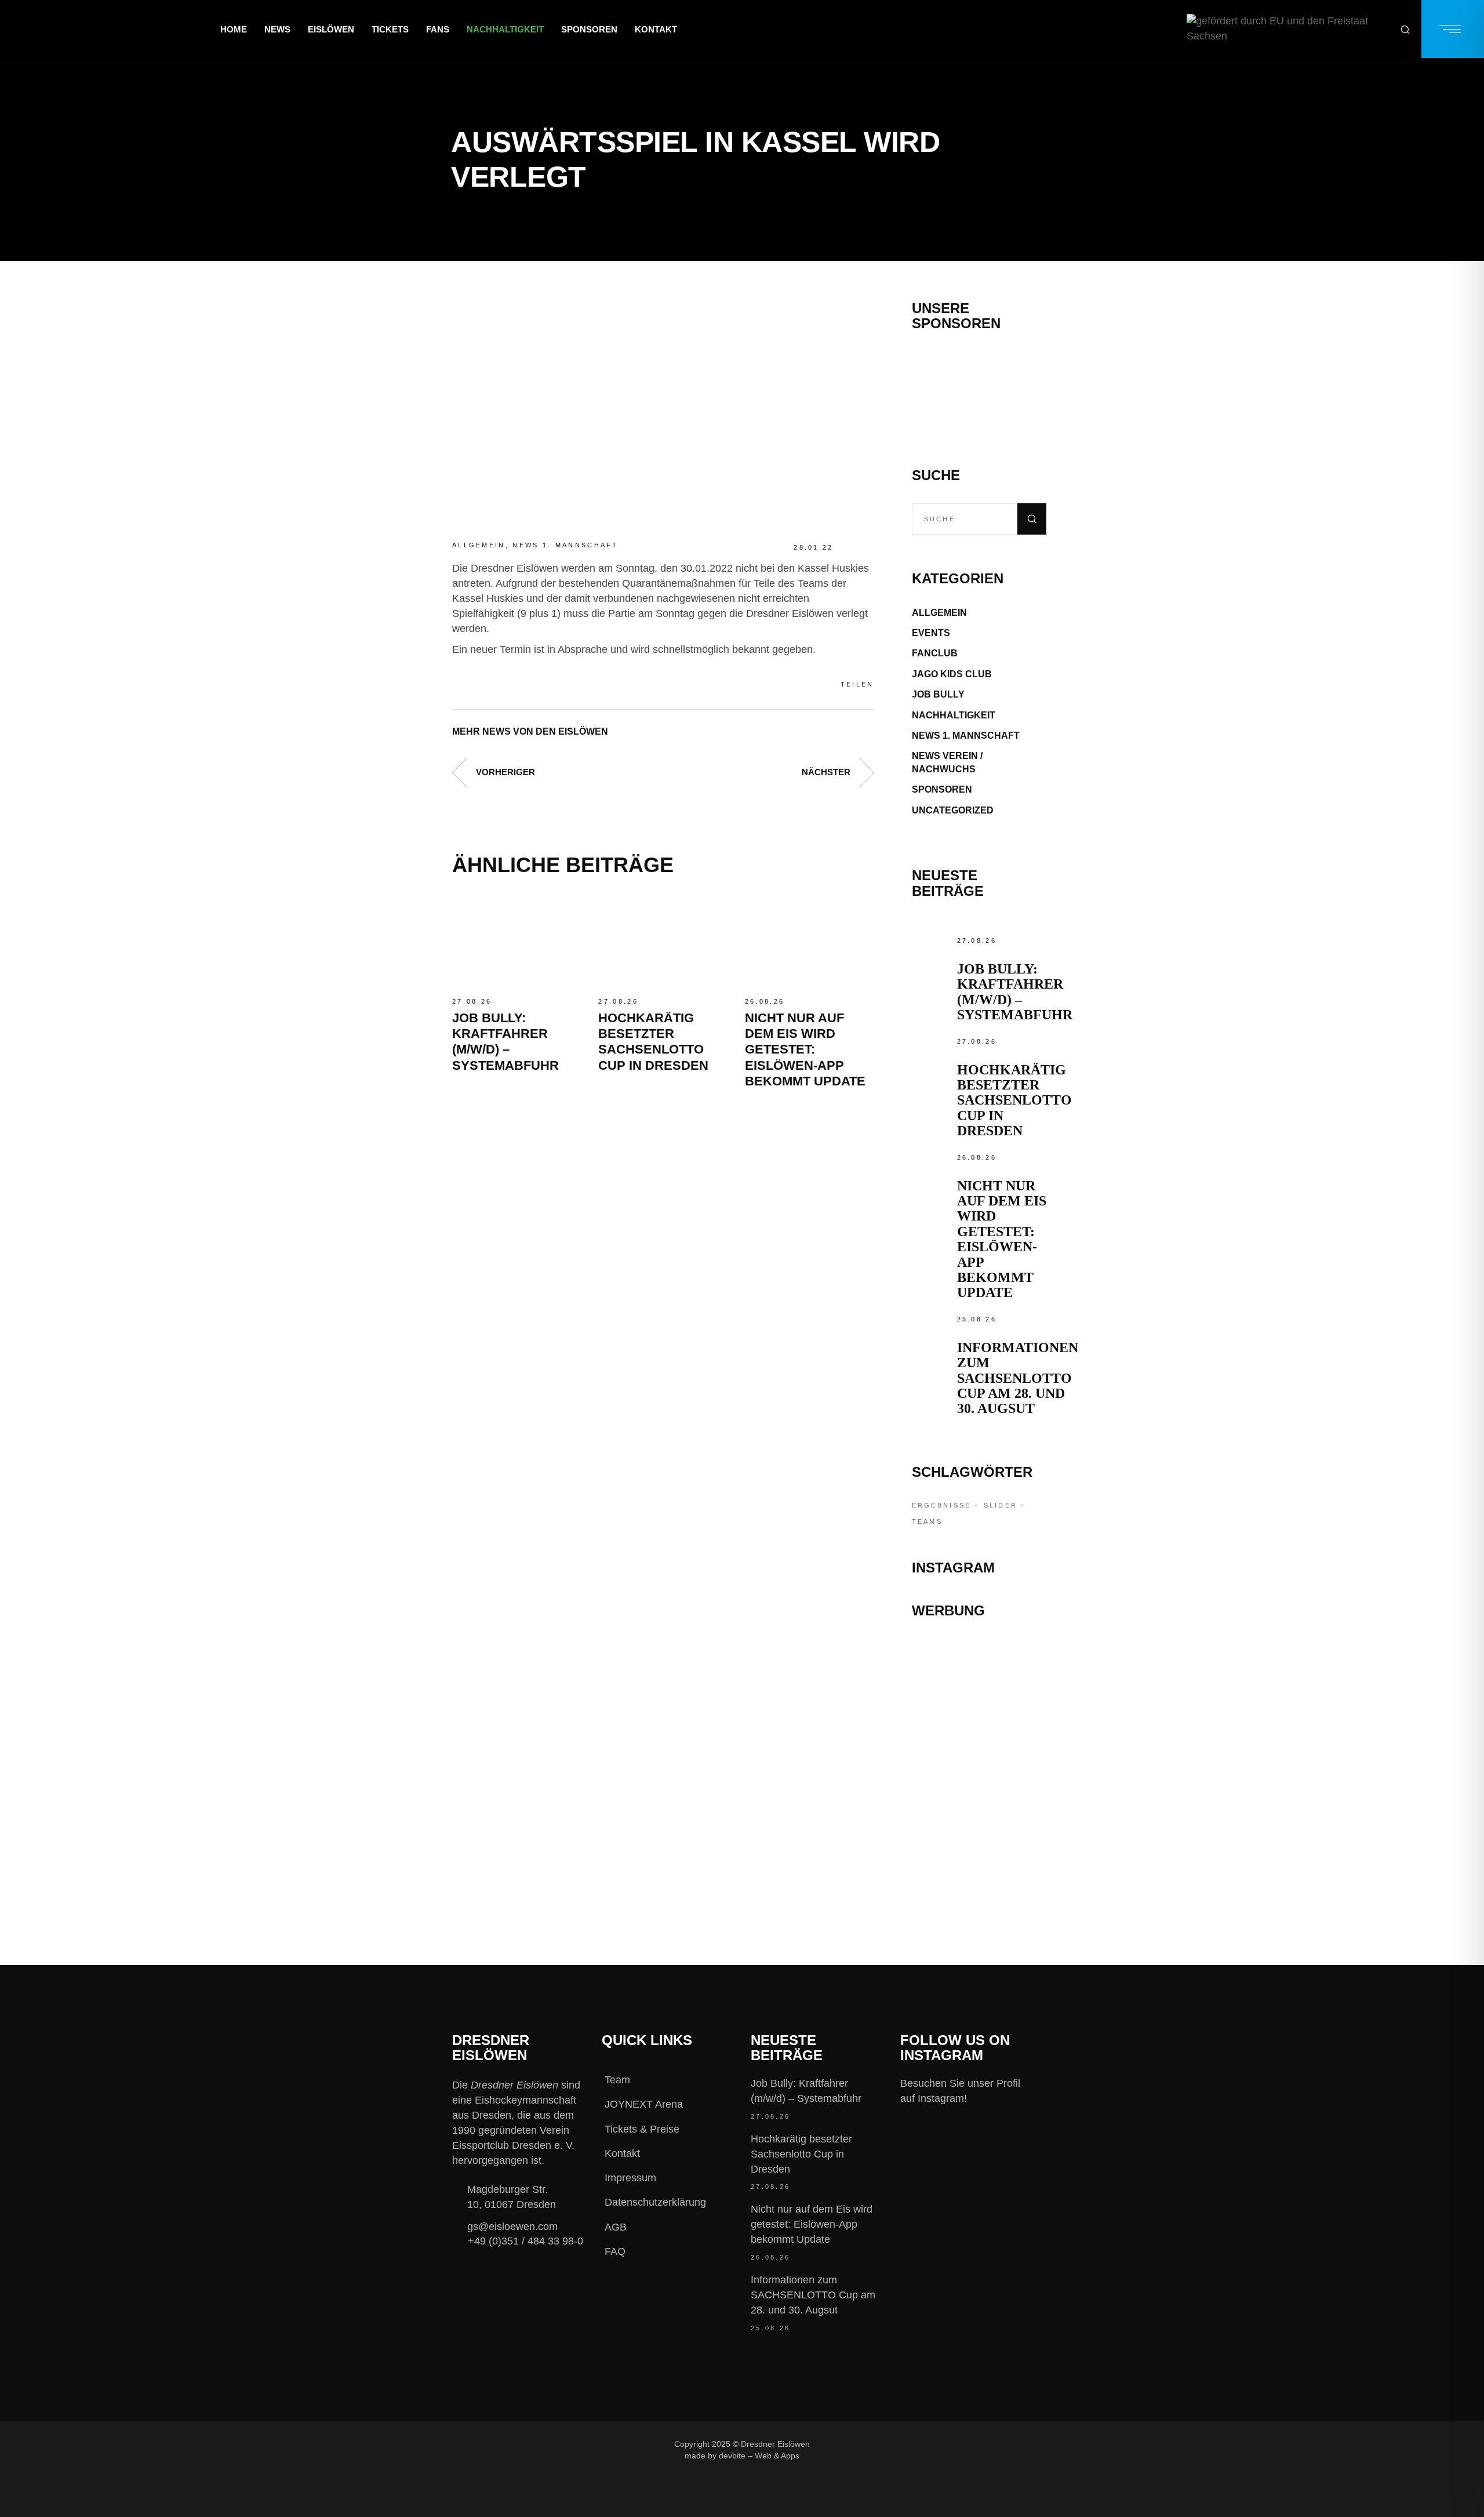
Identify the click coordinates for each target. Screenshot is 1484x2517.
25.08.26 (977, 1319)
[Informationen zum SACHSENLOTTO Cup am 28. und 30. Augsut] (932, 1332)
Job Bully (938, 694)
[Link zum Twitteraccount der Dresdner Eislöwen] (932, 2444)
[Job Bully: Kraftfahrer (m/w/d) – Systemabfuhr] (517, 942)
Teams (927, 1521)
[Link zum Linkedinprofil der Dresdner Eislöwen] (970, 2444)
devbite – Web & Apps (759, 2456)
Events (931, 633)
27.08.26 (472, 1001)
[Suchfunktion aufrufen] (1405, 29)
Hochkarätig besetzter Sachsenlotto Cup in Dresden (1014, 1100)
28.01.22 (813, 547)
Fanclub (935, 653)
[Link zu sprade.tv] (979, 1850)
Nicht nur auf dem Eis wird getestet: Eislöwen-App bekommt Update (805, 1050)
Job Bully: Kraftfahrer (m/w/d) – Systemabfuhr (1015, 992)
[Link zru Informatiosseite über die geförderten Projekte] (1288, 29)
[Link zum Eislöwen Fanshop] (979, 1799)
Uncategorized (953, 810)
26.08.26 (765, 1001)
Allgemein (479, 545)
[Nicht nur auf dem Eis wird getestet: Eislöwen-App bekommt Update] (809, 942)
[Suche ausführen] (1032, 519)
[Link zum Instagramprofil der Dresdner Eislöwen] (893, 2444)
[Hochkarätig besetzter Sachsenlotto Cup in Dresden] (663, 942)
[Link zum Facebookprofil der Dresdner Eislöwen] (854, 2444)
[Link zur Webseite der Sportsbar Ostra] (979, 1704)
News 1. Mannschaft (565, 545)
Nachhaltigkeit (954, 715)
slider (1001, 1505)
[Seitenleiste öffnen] (1453, 29)
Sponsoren (942, 789)
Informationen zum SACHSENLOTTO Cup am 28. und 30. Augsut (1018, 1378)
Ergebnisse (942, 1505)
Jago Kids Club (952, 674)
